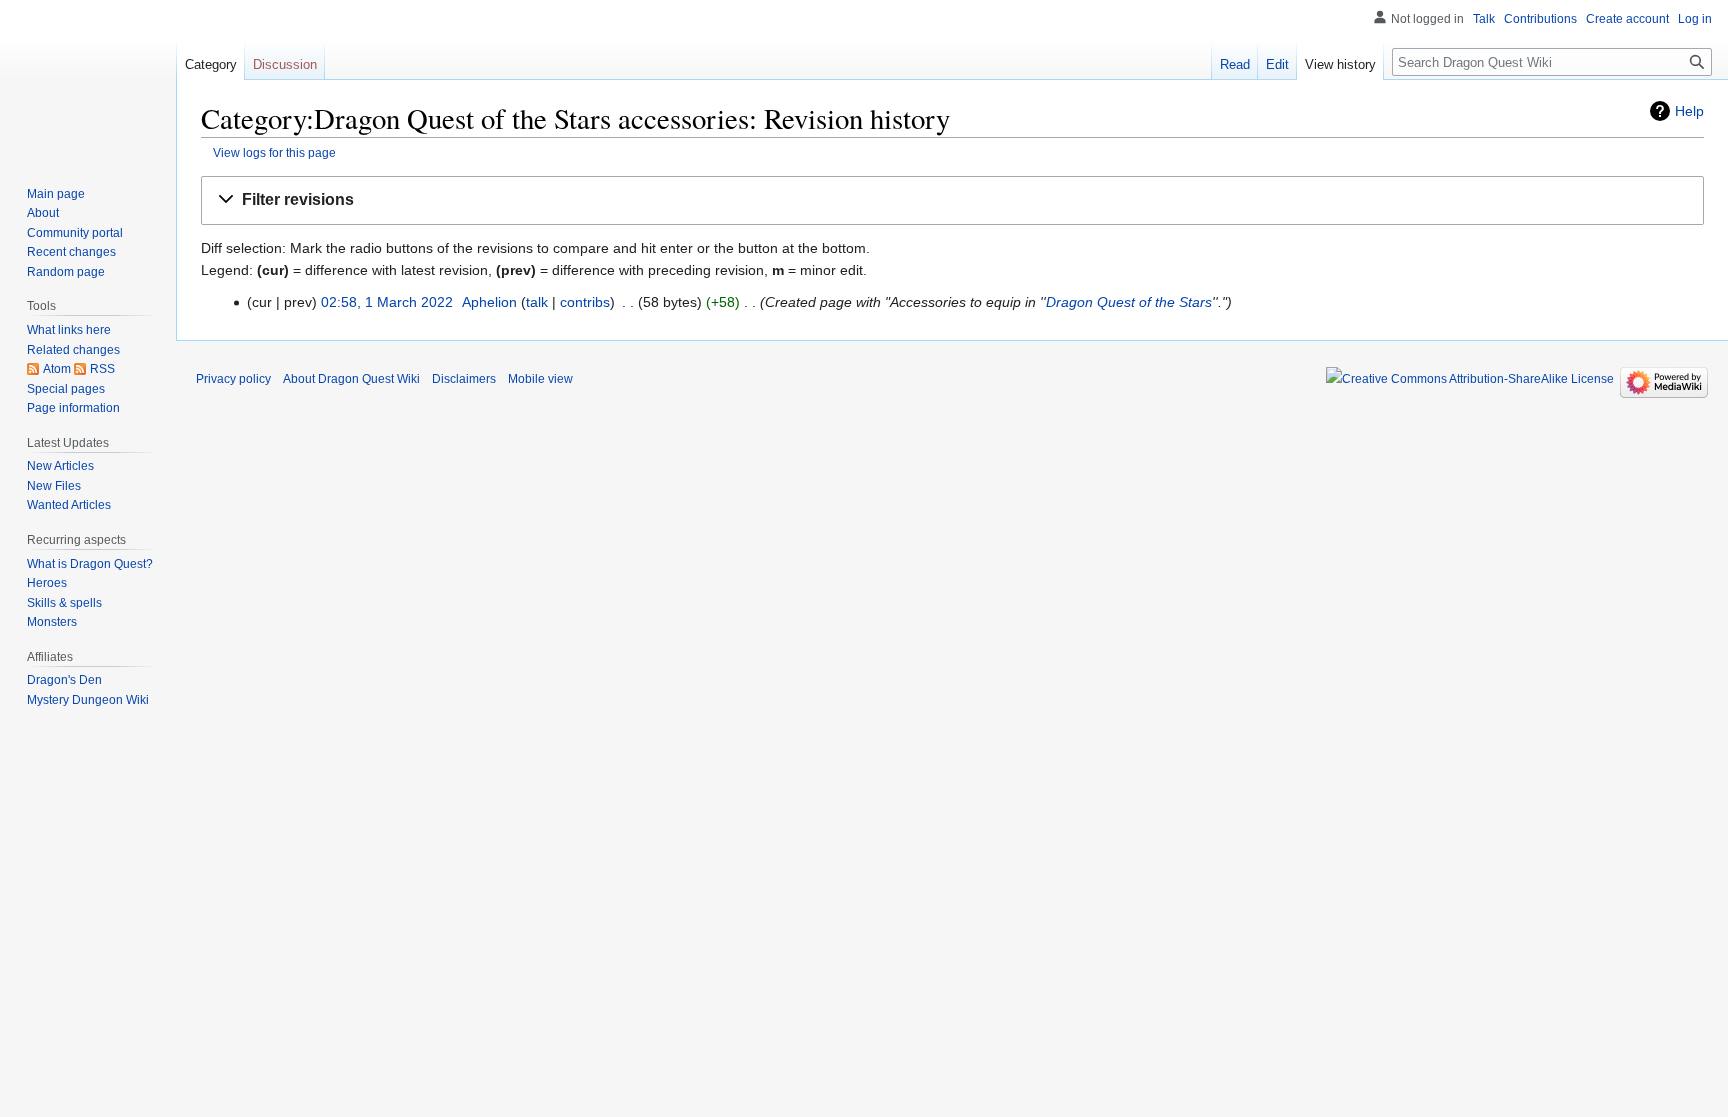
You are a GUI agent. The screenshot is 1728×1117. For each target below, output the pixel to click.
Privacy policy (233, 379)
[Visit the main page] (88, 80)
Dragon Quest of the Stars (1129, 302)
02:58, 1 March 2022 (387, 302)
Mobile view (540, 379)
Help (1689, 111)
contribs (585, 302)
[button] (952, 200)
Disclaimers (464, 379)
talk (537, 302)
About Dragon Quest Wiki (351, 379)
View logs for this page (274, 152)
